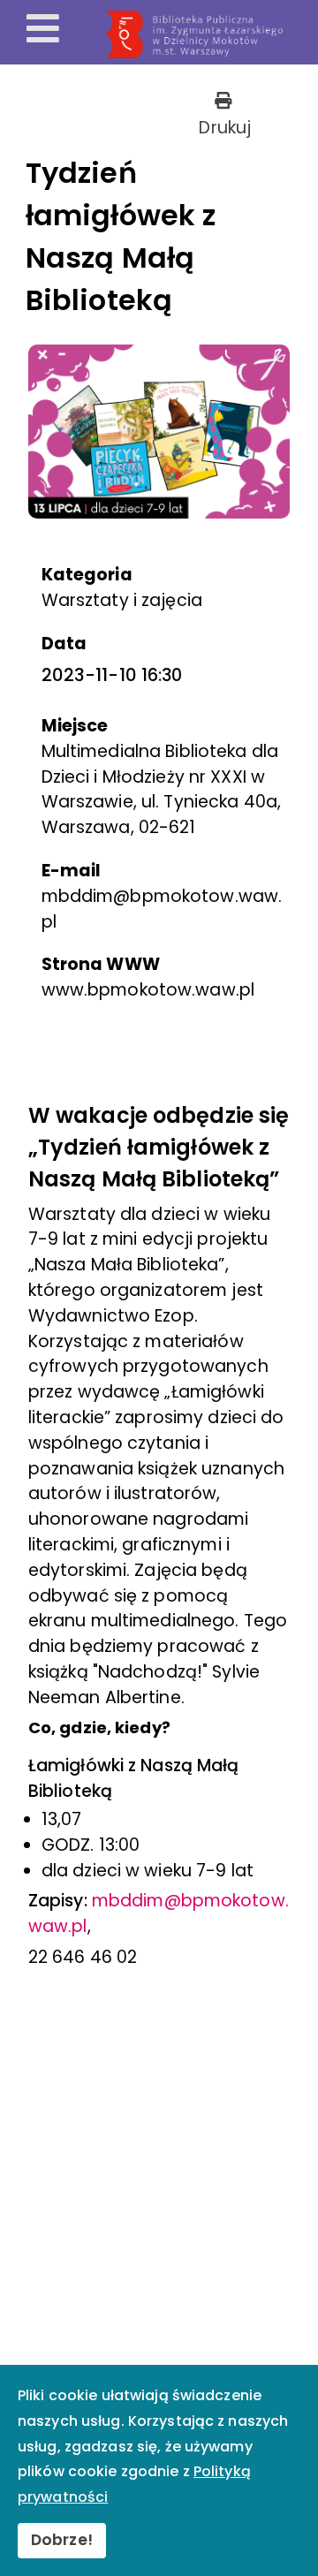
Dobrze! (62, 2540)
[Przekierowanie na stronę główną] (209, 34)
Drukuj (223, 128)
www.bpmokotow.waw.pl (148, 990)
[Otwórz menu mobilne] (43, 30)
